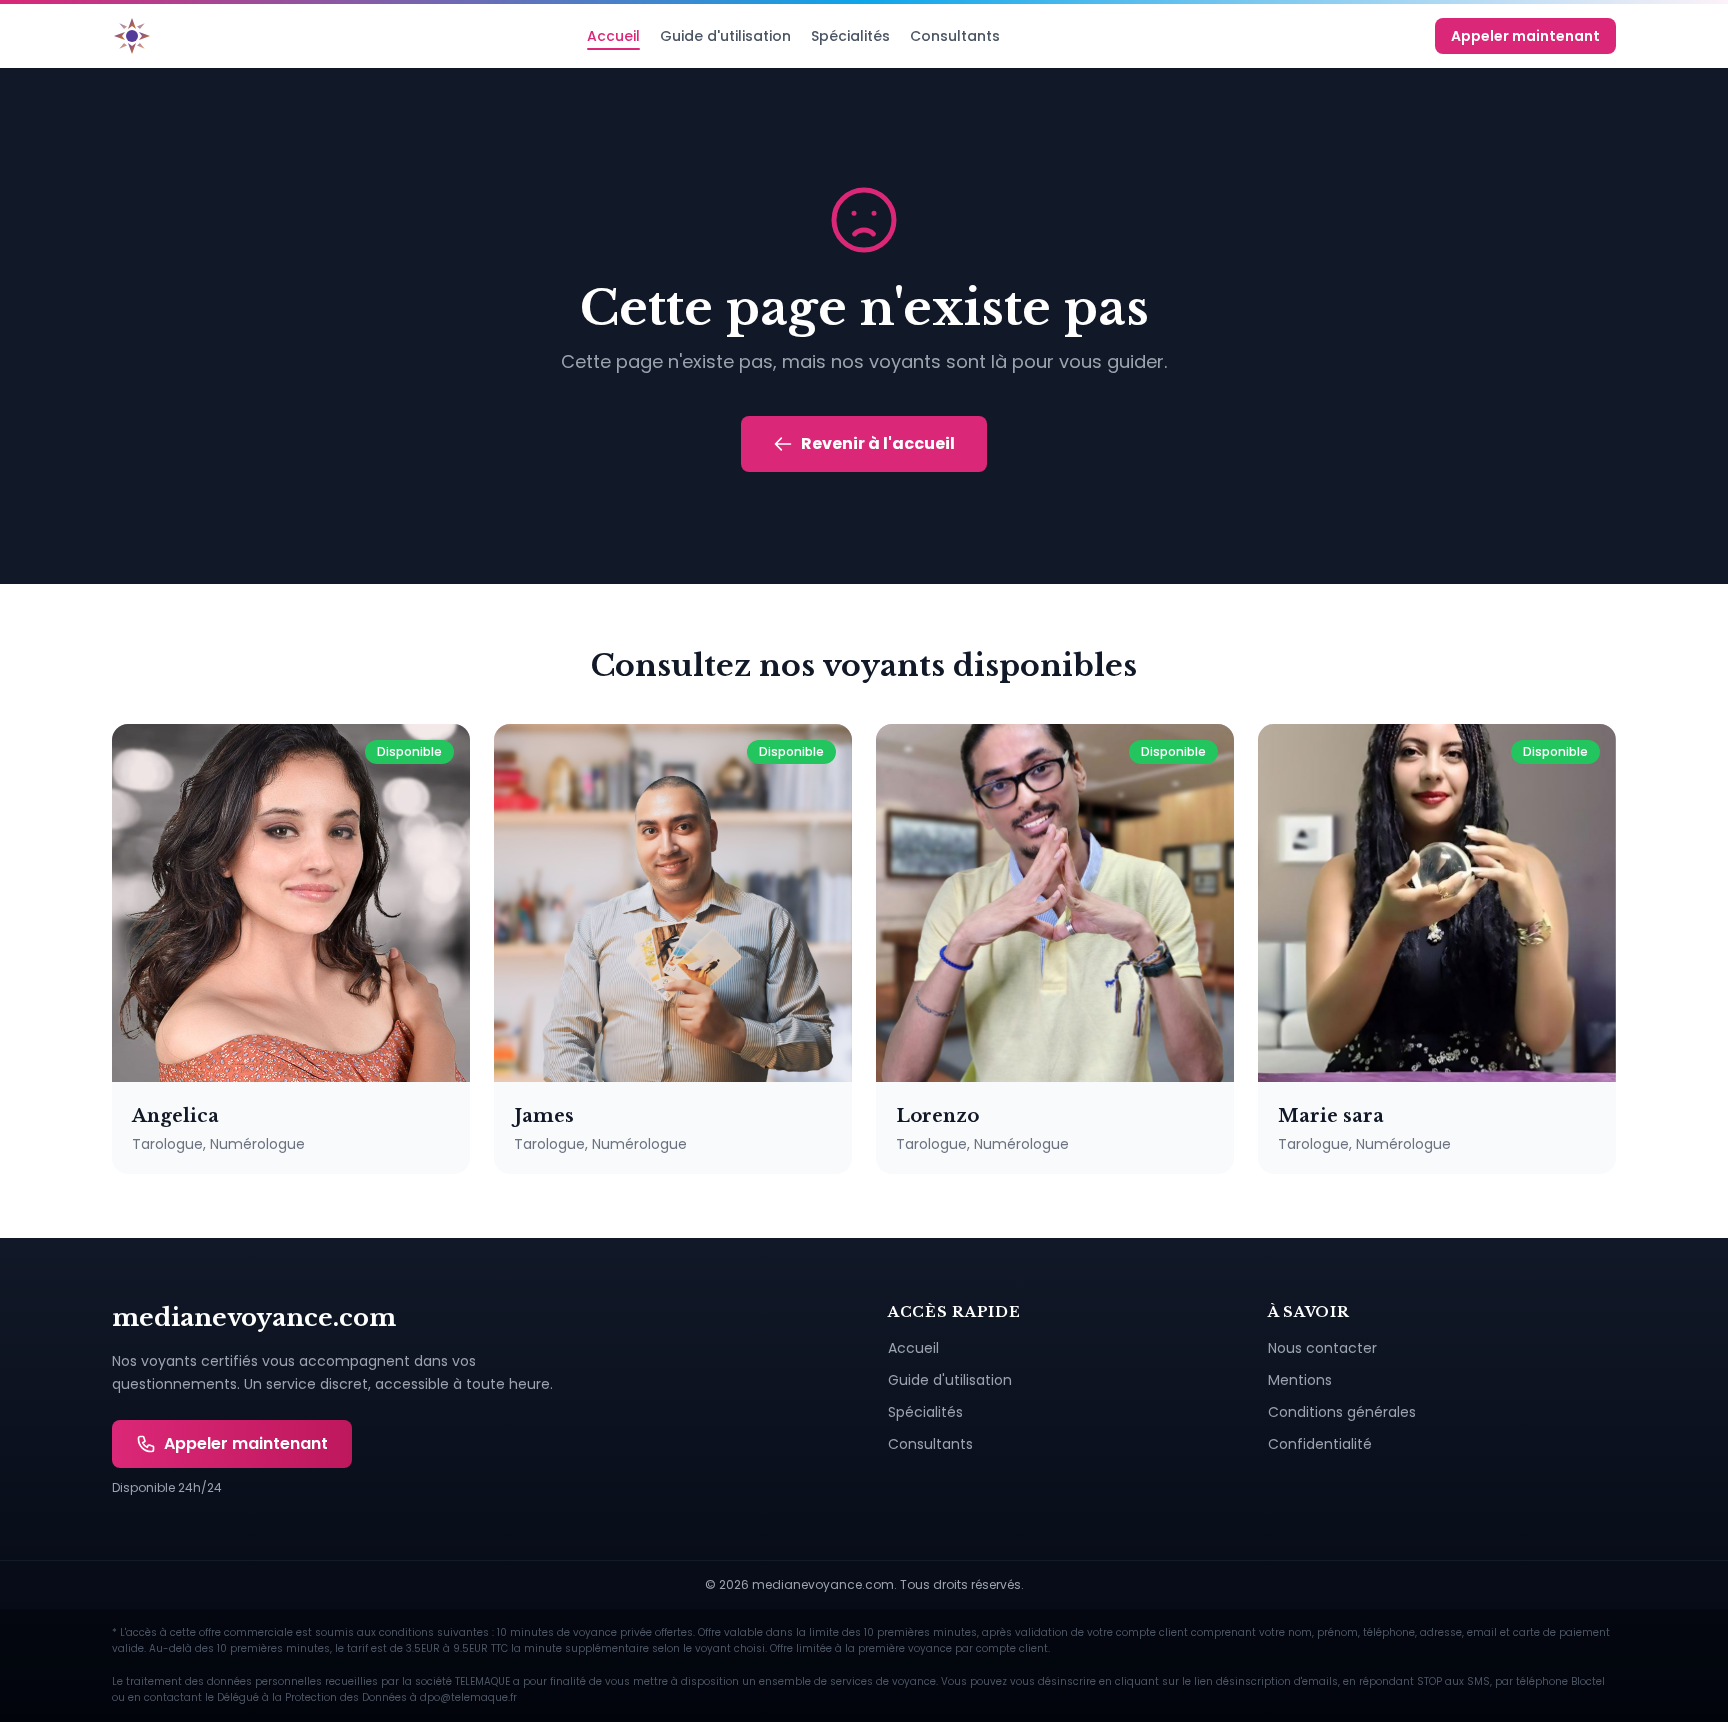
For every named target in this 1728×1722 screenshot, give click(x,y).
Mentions (1300, 1380)
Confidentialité (1320, 1444)
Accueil (613, 36)
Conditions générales (1342, 1412)
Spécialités (850, 36)
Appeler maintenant (1525, 36)
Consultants (955, 36)
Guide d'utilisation (725, 36)
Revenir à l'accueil (878, 443)
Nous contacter (1322, 1348)
